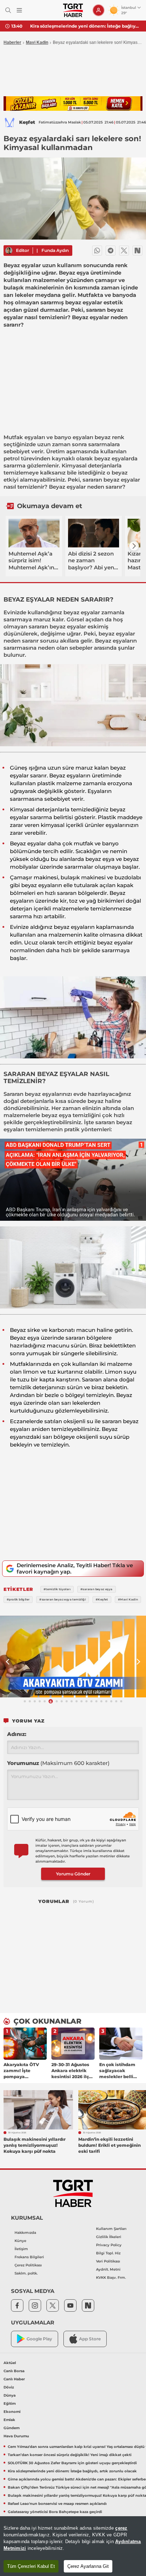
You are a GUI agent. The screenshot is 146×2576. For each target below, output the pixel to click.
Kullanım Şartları (111, 2229)
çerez (121, 2528)
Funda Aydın (55, 250)
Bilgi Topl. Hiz (108, 2253)
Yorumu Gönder (73, 1874)
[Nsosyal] (137, 251)
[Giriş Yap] (99, 10)
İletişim (21, 2249)
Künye (20, 2241)
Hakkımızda (25, 2233)
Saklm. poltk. (26, 2273)
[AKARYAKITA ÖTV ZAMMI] (73, 1657)
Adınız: (17, 1734)
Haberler (12, 42)
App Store (90, 2339)
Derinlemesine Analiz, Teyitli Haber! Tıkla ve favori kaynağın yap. (75, 1568)
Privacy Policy (109, 2245)
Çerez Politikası (28, 2265)
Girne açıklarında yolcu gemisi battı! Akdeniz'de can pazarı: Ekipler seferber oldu (85, 26)
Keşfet (27, 122)
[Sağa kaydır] (134, 546)
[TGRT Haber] (73, 10)
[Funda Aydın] (9, 251)
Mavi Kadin (37, 42)
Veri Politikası (108, 2261)
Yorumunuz (58, 1763)
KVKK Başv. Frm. (111, 2278)
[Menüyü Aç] (19, 10)
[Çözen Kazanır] (73, 103)
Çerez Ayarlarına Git (88, 2566)
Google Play (39, 2339)
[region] (73, 2546)
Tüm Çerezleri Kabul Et (31, 2566)
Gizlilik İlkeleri (109, 2237)
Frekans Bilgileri (29, 2257)
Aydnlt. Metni (108, 2269)
